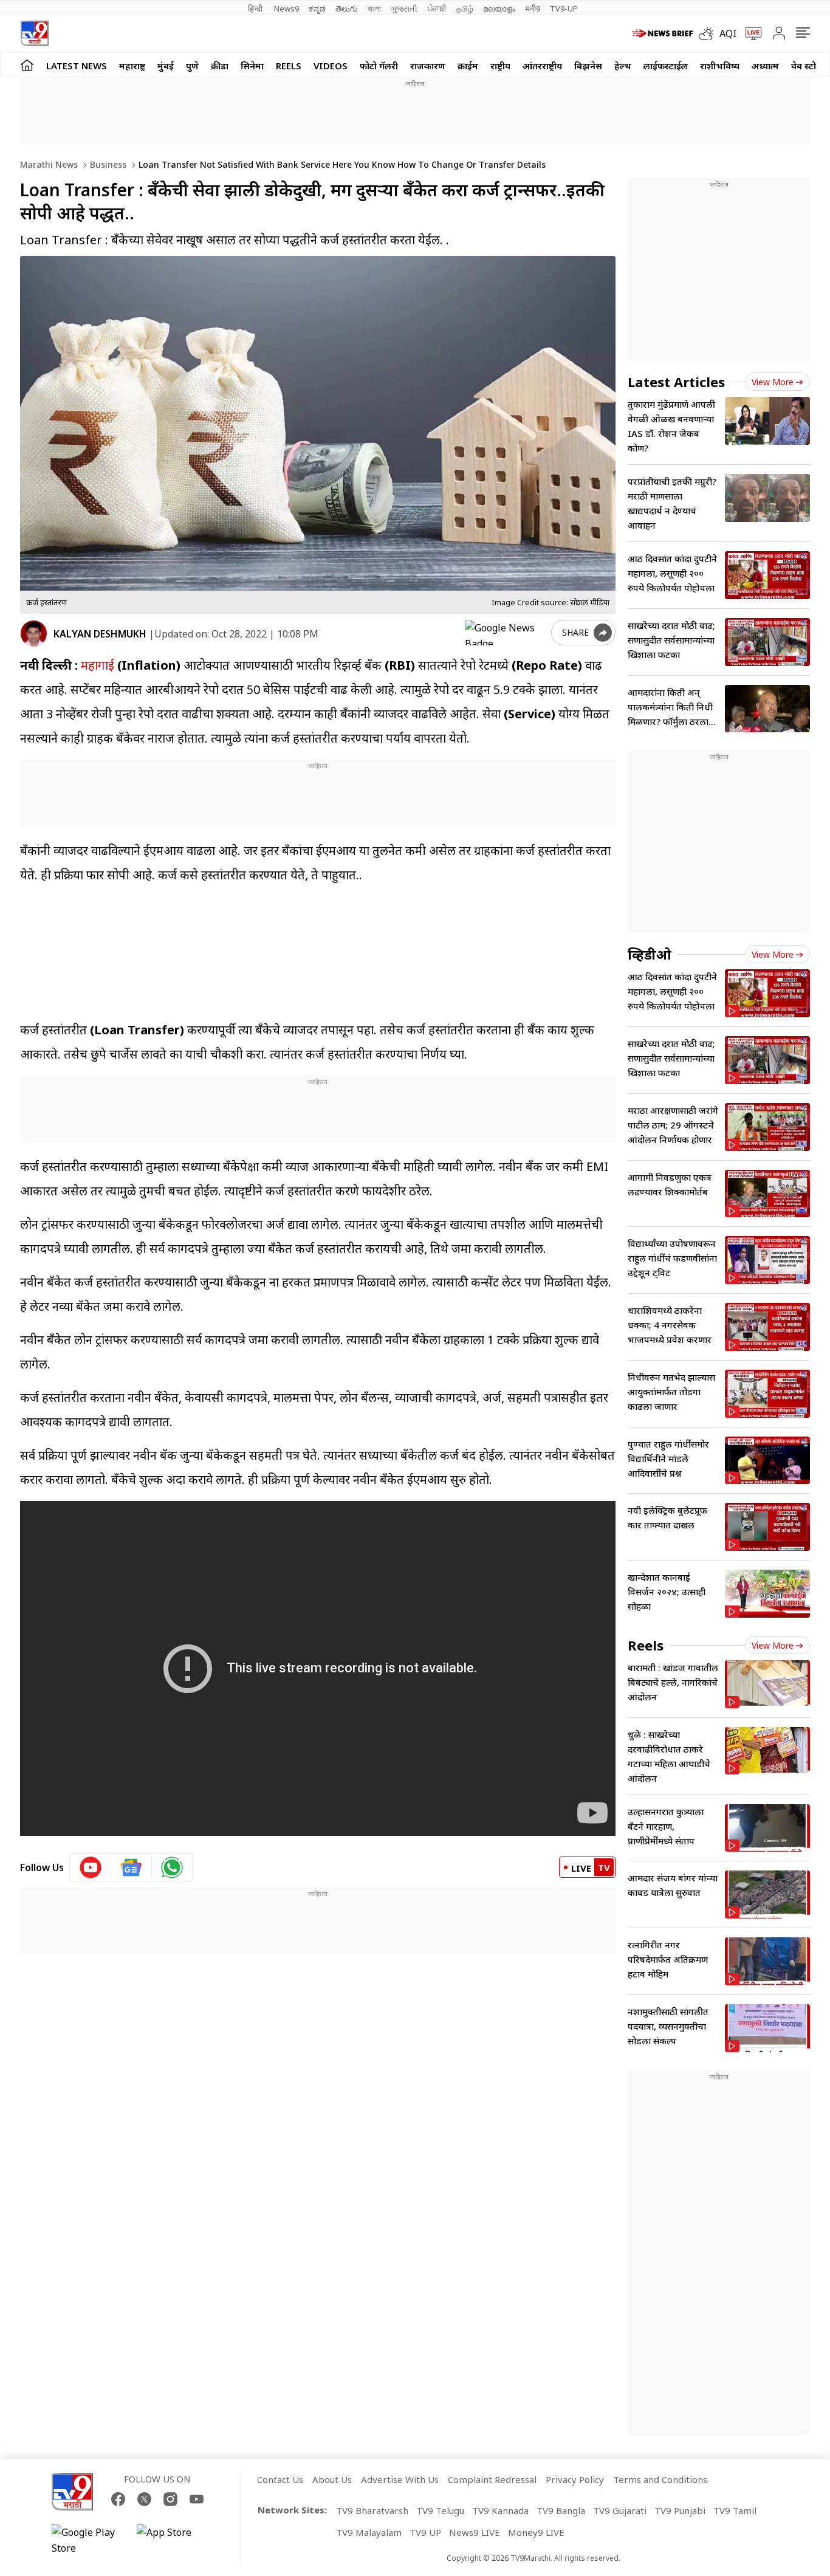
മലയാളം (499, 9)
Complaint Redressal (492, 2479)
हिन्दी (256, 9)
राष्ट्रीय (500, 66)
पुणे (192, 66)
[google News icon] (132, 1867)
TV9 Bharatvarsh (372, 2510)
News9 (286, 9)
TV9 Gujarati (620, 2510)
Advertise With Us (400, 2479)
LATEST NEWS (77, 66)
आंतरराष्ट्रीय (542, 66)
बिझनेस (588, 66)
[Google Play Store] (88, 2540)
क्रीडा (220, 66)
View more (773, 382)
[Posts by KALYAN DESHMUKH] (34, 634)
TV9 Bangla (561, 2510)
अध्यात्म (765, 66)
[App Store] (173, 2540)
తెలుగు (347, 9)
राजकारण (428, 66)
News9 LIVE (475, 2532)
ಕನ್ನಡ (317, 9)
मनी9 (533, 9)
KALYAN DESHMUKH (100, 634)
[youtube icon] (91, 1867)
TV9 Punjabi (680, 2510)
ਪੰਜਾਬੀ (437, 9)
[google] (506, 633)
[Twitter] (144, 2499)
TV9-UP (564, 9)
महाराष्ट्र (132, 66)
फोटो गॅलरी (379, 66)
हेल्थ (623, 66)
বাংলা (374, 9)
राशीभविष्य (720, 66)
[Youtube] (197, 2499)
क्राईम (468, 66)
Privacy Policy (575, 2479)
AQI (728, 33)
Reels (289, 66)
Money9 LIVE (536, 2532)
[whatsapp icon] (172, 1867)
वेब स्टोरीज (811, 66)
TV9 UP (425, 2532)
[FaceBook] (118, 2499)
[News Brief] (662, 33)
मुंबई (166, 66)
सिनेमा (252, 66)
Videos (331, 66)
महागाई (96, 665)
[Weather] (709, 33)
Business (107, 164)
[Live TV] (749, 33)
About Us (332, 2479)
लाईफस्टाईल (666, 66)
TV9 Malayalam (369, 2532)
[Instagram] (170, 2499)
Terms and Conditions (660, 2479)
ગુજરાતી (404, 9)
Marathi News (49, 164)
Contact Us (280, 2479)
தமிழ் (465, 9)
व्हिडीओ (650, 954)
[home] (27, 65)
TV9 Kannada (500, 2510)
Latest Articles (676, 382)
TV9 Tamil (735, 2510)
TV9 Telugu (440, 2510)
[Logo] (34, 33)
